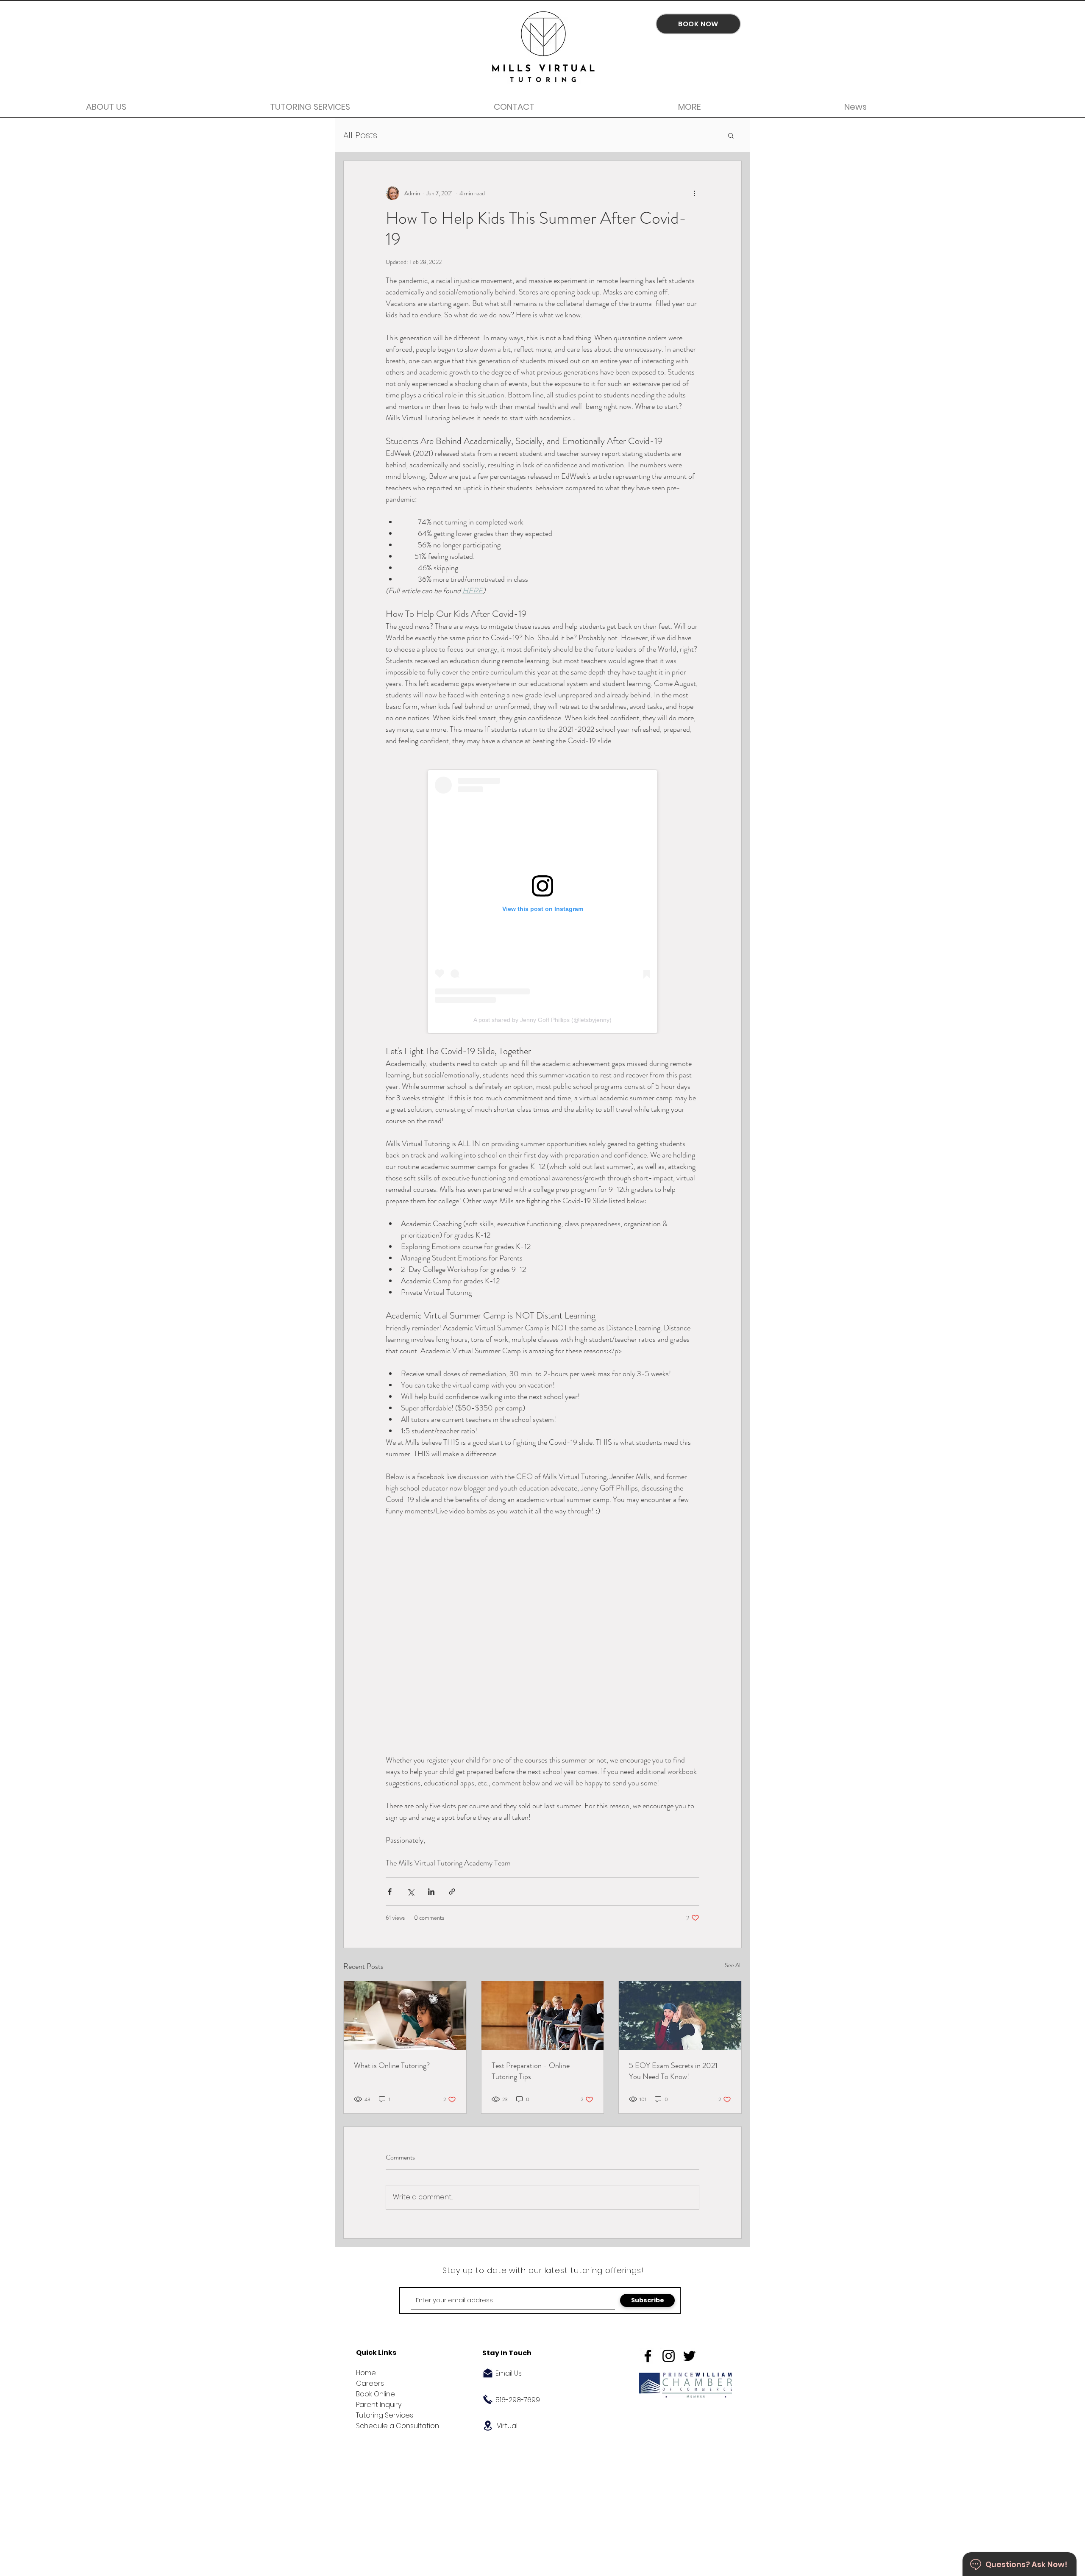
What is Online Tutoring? (392, 2065)
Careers (370, 2383)
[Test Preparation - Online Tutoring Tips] (543, 2015)
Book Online (376, 2394)
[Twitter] (689, 2356)
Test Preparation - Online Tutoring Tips (531, 2071)
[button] (731, 135)
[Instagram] (669, 2356)
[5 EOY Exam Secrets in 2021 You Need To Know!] (680, 2015)
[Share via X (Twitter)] (410, 1892)
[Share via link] (452, 1892)
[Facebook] (648, 2356)
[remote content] (542, 902)
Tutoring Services (385, 2415)
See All (733, 1965)
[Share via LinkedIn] (431, 1892)
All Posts (360, 135)
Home (366, 2373)
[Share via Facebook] (390, 1892)
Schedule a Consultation (398, 2426)
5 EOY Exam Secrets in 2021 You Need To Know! (673, 2071)
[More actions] (694, 193)
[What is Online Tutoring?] (405, 2015)
